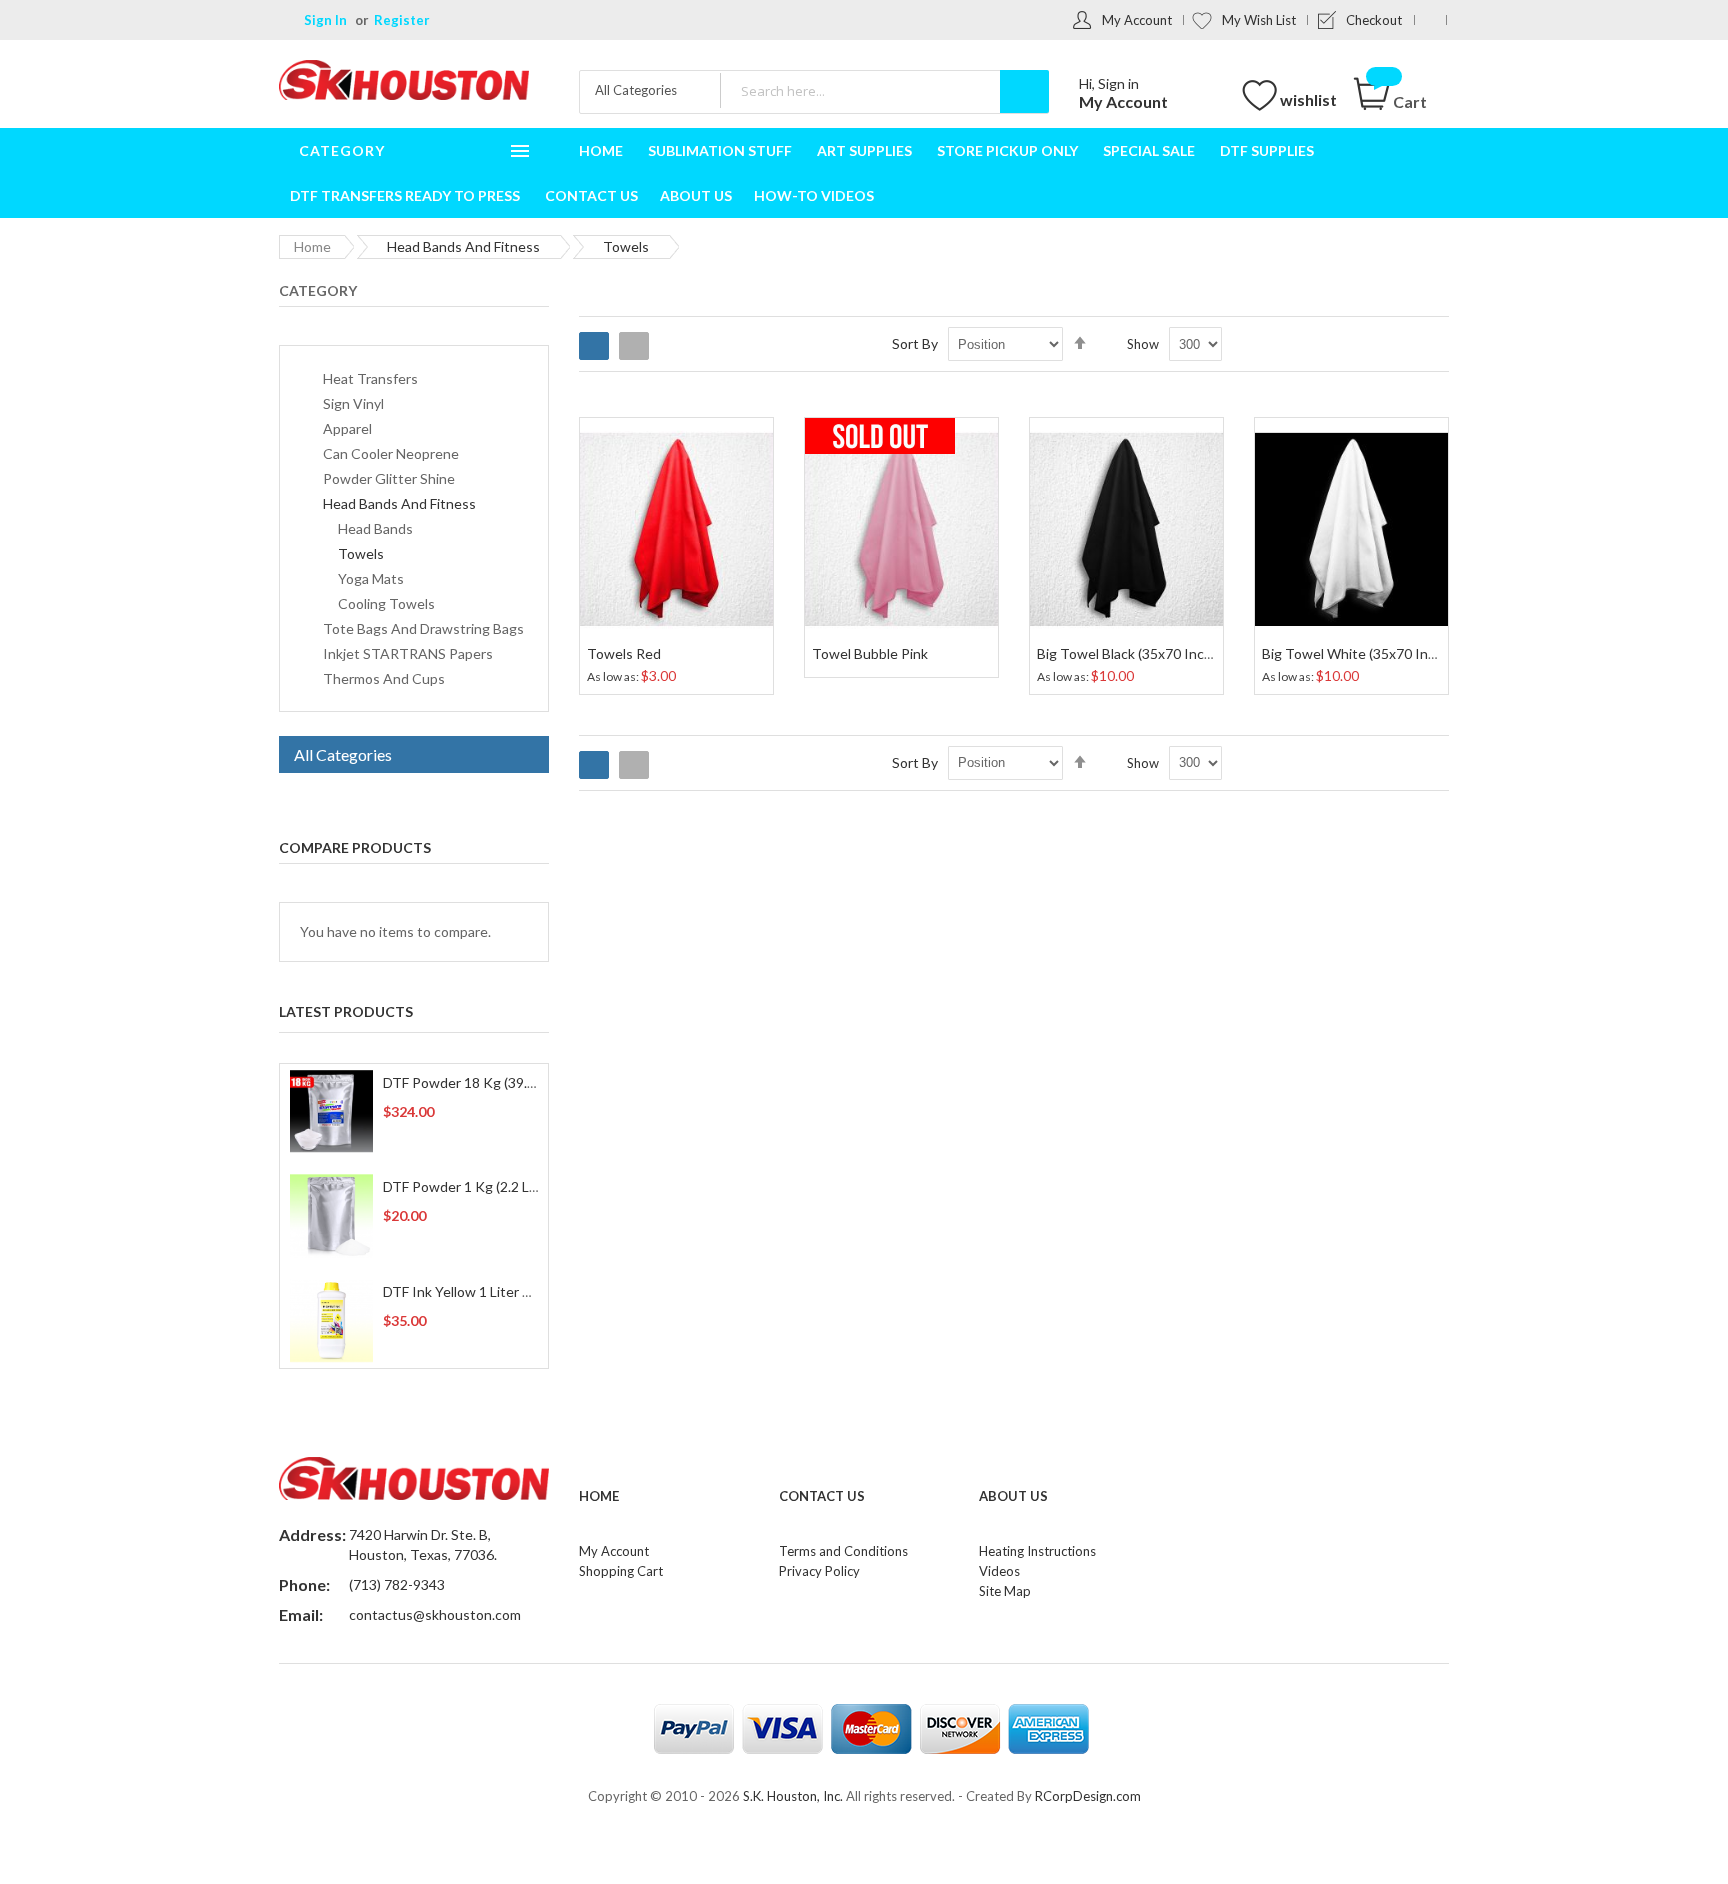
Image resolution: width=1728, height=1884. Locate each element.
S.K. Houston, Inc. (793, 1796)
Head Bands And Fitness (463, 246)
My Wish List (1259, 20)
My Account (1137, 20)
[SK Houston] (404, 82)
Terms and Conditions (843, 1551)
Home (312, 246)
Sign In (325, 20)
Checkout (1374, 20)
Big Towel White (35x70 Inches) (1362, 653)
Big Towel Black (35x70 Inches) (1134, 653)
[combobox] (884, 90)
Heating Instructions (1037, 1551)
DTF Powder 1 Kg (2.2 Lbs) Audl (481, 1186)
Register (402, 20)
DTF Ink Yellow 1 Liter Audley (474, 1291)
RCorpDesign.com (1088, 1796)
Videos (999, 1571)
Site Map (1005, 1591)
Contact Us (822, 1496)
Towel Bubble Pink (870, 653)
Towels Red (624, 653)
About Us (1013, 1496)
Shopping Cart (621, 1571)
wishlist (1308, 99)
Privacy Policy (819, 1571)
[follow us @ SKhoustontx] (1430, 20)
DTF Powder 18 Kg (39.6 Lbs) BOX (490, 1082)
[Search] (1024, 91)
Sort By (915, 343)
